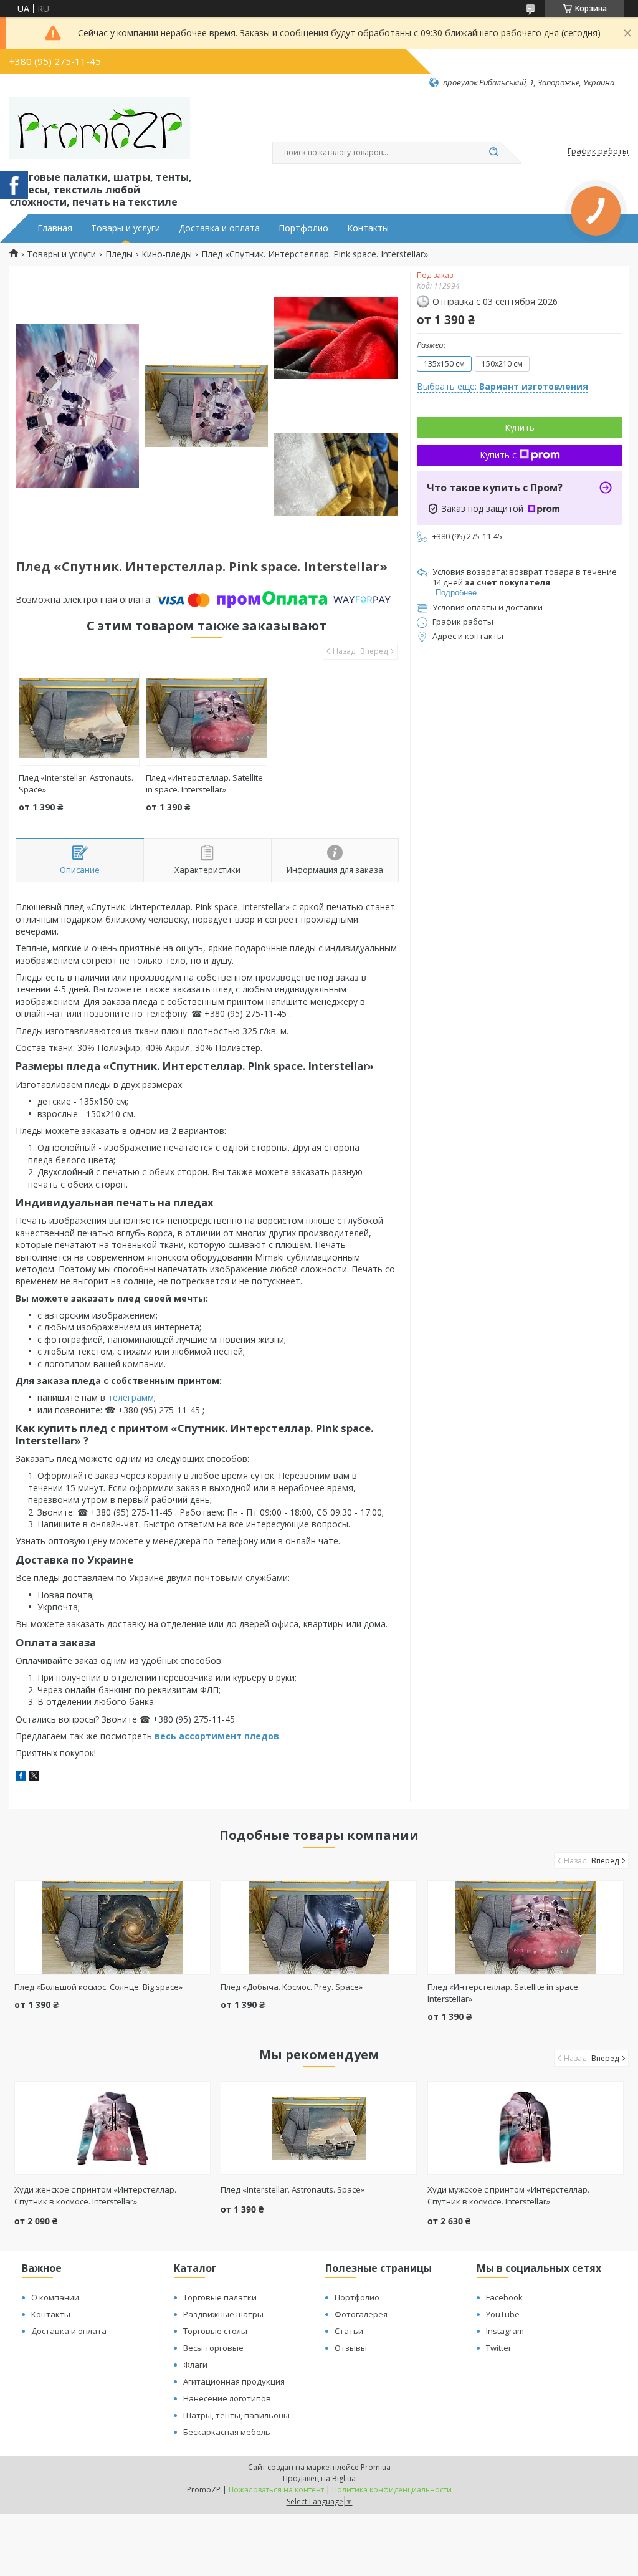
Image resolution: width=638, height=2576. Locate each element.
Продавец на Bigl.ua (319, 2478)
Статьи (349, 2331)
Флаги (195, 2365)
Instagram (505, 2331)
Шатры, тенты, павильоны (236, 2415)
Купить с (498, 455)
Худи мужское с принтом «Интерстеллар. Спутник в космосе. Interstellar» (508, 2195)
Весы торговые (213, 2348)
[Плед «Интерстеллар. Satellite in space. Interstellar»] (206, 718)
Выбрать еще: (502, 386)
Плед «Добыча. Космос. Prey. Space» (292, 1987)
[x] (34, 1777)
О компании (55, 2297)
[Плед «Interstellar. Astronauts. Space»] (79, 718)
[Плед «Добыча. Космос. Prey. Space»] (319, 1928)
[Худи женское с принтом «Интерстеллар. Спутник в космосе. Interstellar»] (112, 2128)
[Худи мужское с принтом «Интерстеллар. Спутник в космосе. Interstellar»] (526, 2128)
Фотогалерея (361, 2314)
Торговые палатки (220, 2297)
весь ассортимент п (202, 1736)
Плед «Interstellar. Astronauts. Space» (293, 2189)
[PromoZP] (100, 128)
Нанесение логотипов (227, 2398)
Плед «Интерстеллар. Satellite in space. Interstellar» (204, 783)
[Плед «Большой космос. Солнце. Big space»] (112, 1928)
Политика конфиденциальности (392, 2490)
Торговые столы (215, 2331)
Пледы (119, 254)
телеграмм (131, 1397)
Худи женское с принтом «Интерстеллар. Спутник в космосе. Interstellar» (95, 2195)
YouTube (503, 2314)
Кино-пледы (167, 254)
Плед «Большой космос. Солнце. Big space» (98, 1987)
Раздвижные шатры (223, 2314)
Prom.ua (376, 2467)
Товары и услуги (126, 228)
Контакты (368, 228)
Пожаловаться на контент (276, 2490)
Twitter (499, 2348)
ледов (264, 1736)
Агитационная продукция (234, 2381)
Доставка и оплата (219, 228)
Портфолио (303, 228)
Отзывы (351, 2348)
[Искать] (493, 153)
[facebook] (21, 1777)
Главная (55, 228)
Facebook (504, 2297)
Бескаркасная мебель (227, 2432)
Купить (520, 427)
